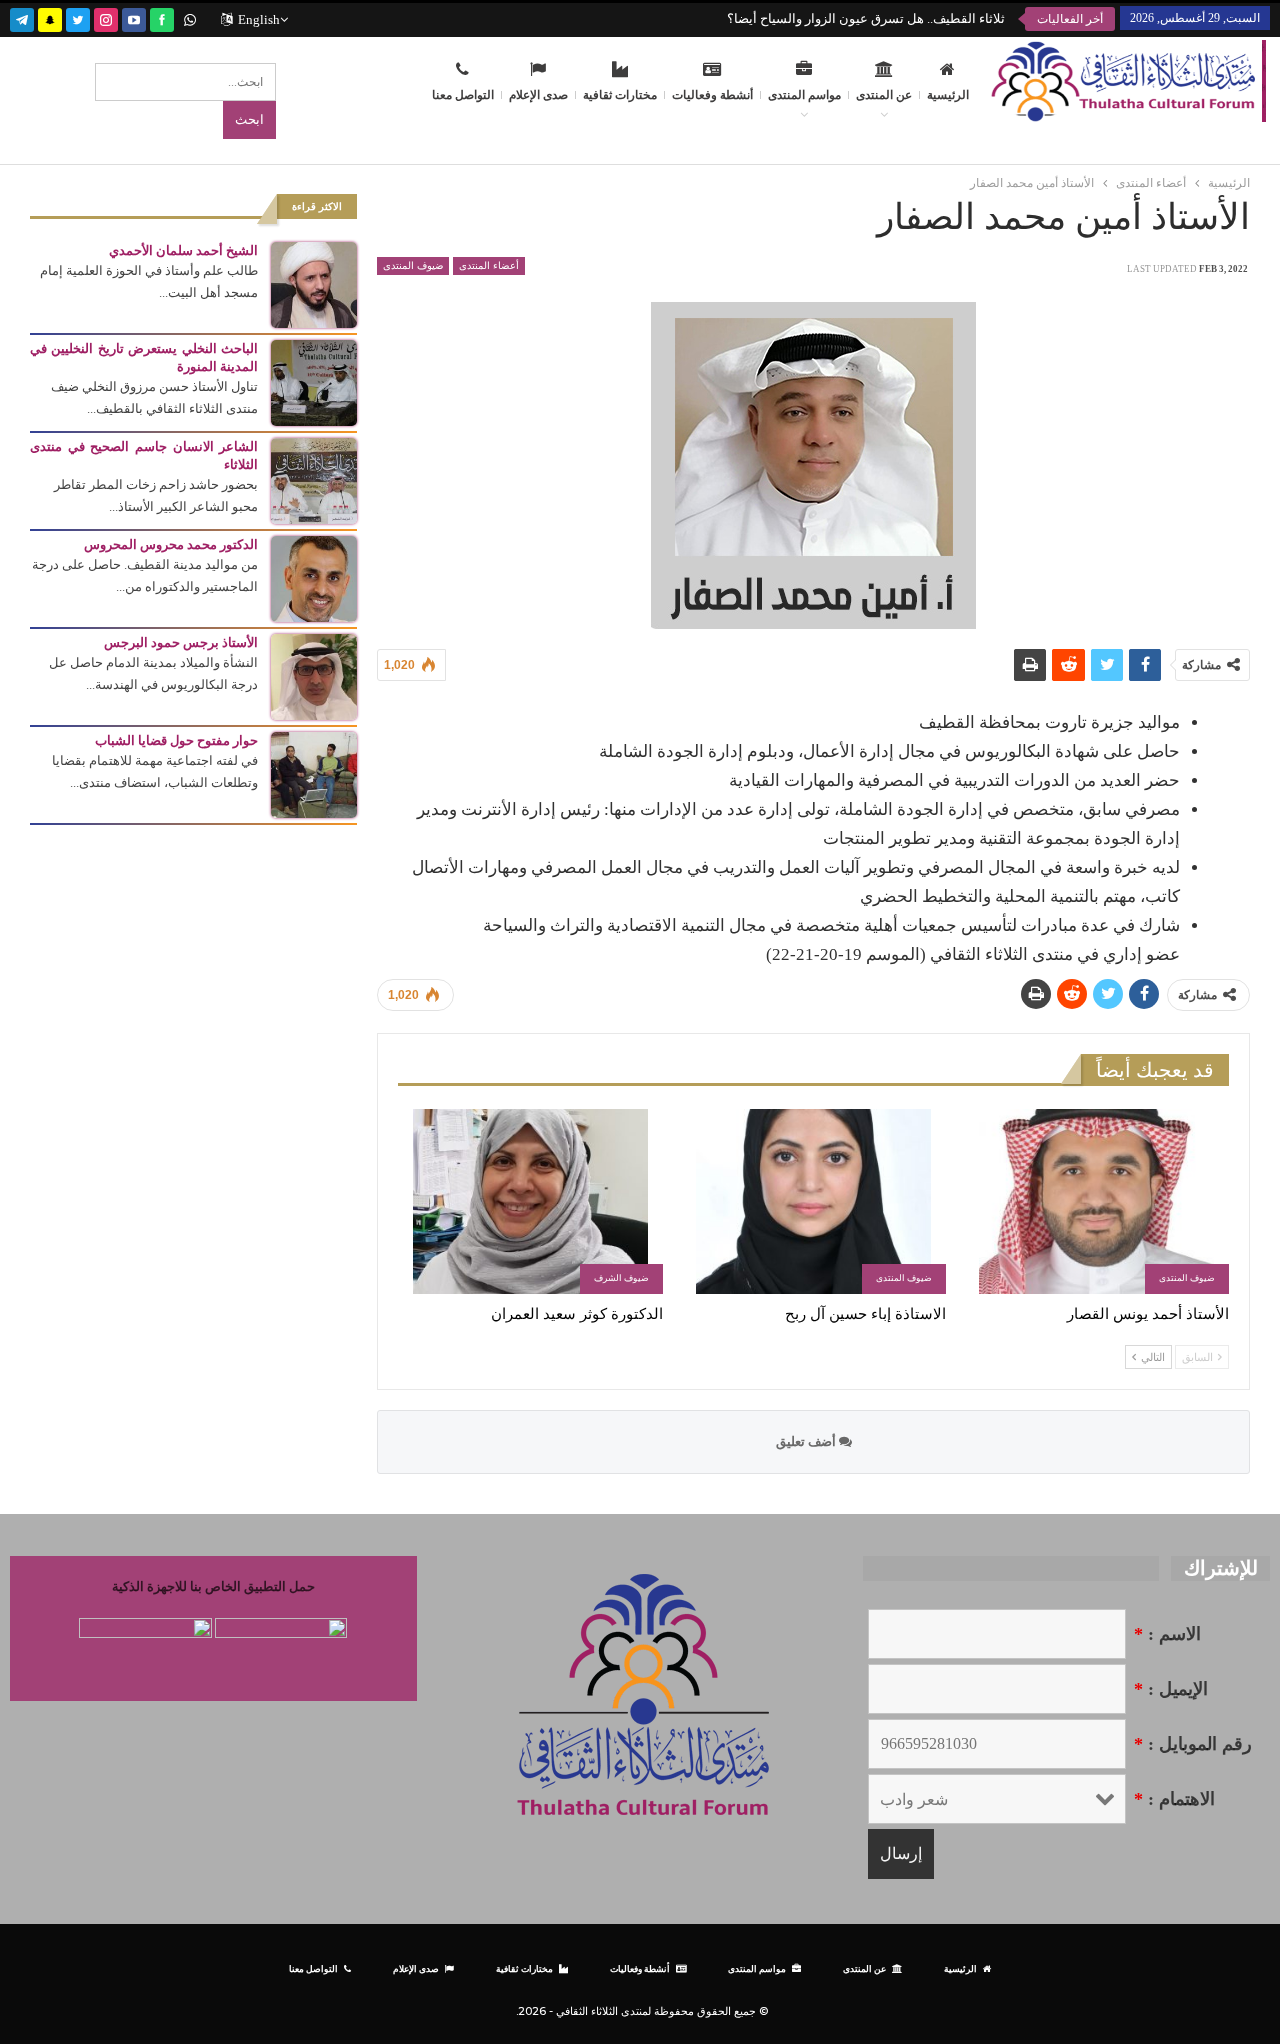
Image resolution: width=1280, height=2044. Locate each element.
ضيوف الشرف (621, 1278)
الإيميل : (1171, 1689)
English (259, 19)
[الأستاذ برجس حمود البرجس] (314, 675)
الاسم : (1167, 1634)
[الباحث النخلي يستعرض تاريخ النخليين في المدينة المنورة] (314, 381)
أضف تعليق (807, 1441)
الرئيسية (948, 95)
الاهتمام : (1174, 1799)
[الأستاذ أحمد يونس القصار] (1096, 1201)
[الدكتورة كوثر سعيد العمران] (530, 1201)
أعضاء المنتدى (489, 265)
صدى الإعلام (538, 95)
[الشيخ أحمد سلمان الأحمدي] (314, 283)
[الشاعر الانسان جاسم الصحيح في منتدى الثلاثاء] (314, 479)
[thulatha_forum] (106, 17)
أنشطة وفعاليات (712, 95)
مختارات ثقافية (620, 95)
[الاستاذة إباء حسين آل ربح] (813, 1201)
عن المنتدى (884, 95)
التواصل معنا (463, 95)
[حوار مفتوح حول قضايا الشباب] (314, 773)
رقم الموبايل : (1193, 1744)
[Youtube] (134, 17)
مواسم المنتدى (804, 95)
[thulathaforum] (162, 17)
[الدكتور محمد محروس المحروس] (314, 577)
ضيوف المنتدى (413, 265)
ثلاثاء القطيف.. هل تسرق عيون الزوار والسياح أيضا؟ (866, 18)
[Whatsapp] (190, 17)
